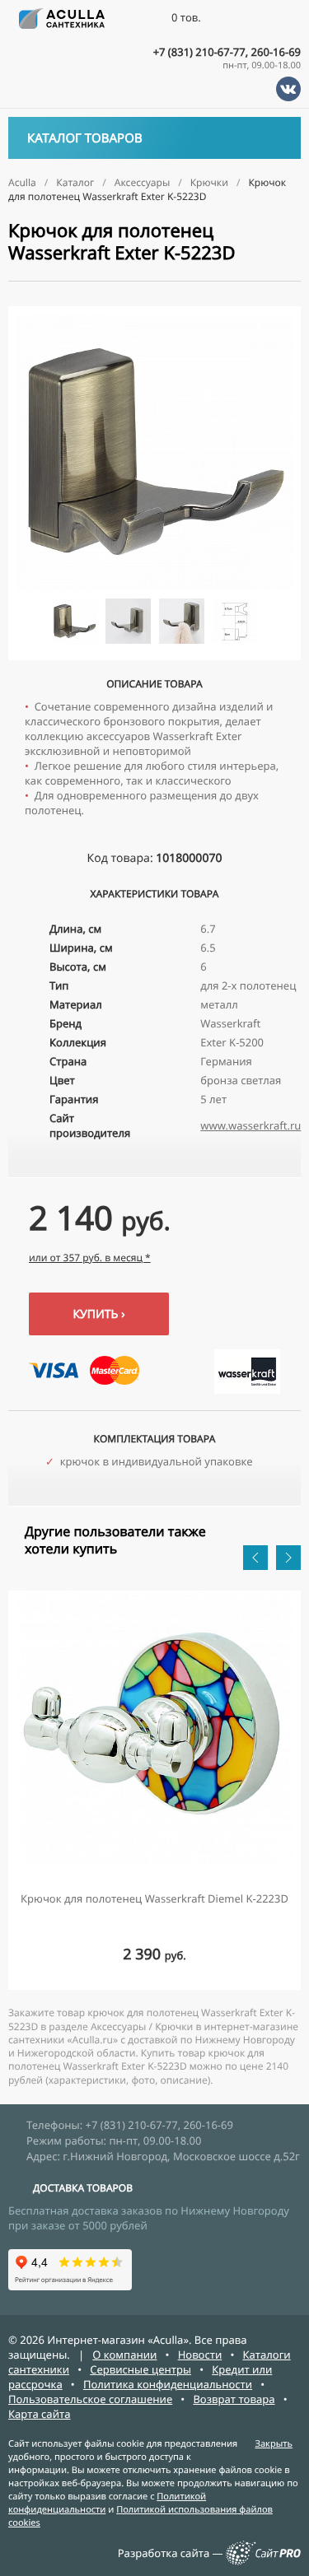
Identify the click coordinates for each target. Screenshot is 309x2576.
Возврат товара (234, 2399)
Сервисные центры (140, 2369)
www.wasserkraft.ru (250, 1125)
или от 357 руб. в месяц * (90, 1258)
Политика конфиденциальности (168, 2384)
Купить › (98, 1314)
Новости (200, 2355)
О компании (124, 2355)
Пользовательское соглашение (90, 2399)
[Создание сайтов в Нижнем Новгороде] (263, 2561)
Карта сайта (40, 2414)
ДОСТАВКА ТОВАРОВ (83, 2188)
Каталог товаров (85, 138)
